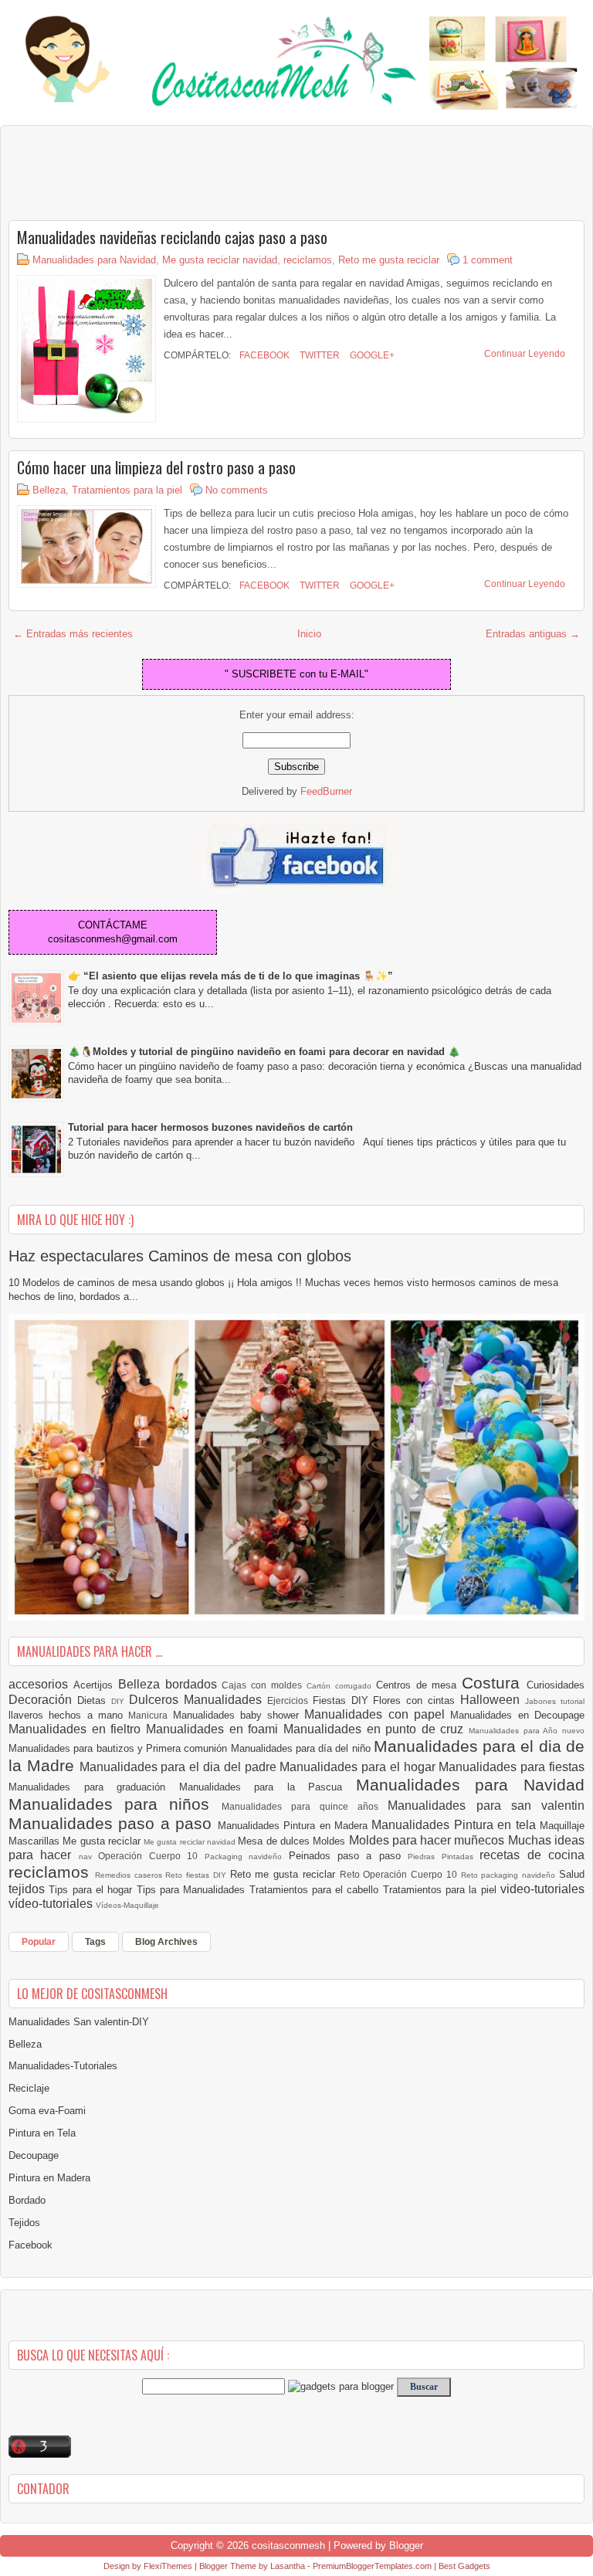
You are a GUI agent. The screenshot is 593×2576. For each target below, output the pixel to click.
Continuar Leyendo (525, 354)
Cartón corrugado (341, 1686)
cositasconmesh (288, 2545)
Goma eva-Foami (47, 2111)
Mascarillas (36, 1841)
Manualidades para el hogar (359, 1767)
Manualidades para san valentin (486, 1806)
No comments (237, 490)
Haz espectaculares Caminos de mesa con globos (180, 1256)
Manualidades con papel (377, 1714)
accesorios (41, 1684)
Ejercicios (290, 1700)
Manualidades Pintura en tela (456, 1825)
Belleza (49, 490)
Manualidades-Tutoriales (63, 2066)
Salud (572, 1874)
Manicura (150, 1715)
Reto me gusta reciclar (389, 260)
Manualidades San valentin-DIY (79, 2022)
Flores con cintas (417, 1700)
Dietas (94, 1700)
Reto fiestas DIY (197, 1875)
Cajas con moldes (264, 1685)
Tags (95, 1942)
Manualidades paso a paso (113, 1823)
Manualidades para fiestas (512, 1767)
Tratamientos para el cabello (316, 1890)
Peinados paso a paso (349, 1856)
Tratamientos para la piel (127, 490)
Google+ (371, 355)
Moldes (330, 1841)
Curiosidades (556, 1685)
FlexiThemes (168, 2566)
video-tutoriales (542, 1889)
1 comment (488, 260)
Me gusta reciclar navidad (220, 260)
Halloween (493, 1700)
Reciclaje (29, 2088)
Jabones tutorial (555, 1701)
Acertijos (96, 1685)
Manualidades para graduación (94, 1787)
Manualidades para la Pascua (268, 1787)
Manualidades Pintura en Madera (295, 1826)
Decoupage (34, 2155)
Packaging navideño (247, 1856)
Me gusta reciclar (103, 1841)
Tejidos (24, 2223)
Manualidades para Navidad (94, 260)
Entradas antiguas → (533, 634)
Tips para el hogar (92, 1890)
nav (88, 1856)
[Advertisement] (132, 172)
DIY (120, 1701)
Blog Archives (166, 1942)
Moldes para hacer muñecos (429, 1840)
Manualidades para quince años (305, 1806)
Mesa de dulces (275, 1841)
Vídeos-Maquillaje (127, 1905)
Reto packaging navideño (510, 1875)
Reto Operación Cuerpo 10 (400, 1874)
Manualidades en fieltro (77, 1729)
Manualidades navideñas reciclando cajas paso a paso (172, 237)
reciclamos (308, 260)
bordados (194, 1684)
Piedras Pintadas (444, 1856)
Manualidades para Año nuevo (527, 1731)
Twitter (319, 355)
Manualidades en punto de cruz (376, 1729)
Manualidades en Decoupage (517, 1715)
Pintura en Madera (49, 2178)
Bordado (27, 2200)
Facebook (263, 355)
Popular (39, 1942)
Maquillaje (562, 1826)
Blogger (406, 2545)
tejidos (29, 1889)
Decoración (43, 1700)
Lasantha (288, 2566)
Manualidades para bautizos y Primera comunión (120, 1748)
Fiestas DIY (343, 1700)
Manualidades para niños (115, 1804)
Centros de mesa (419, 1685)
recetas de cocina (532, 1855)
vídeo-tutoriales (52, 1904)
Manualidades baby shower (239, 1715)
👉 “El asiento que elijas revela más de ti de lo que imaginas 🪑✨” (230, 976)
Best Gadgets (464, 2566)
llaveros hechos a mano (68, 1715)
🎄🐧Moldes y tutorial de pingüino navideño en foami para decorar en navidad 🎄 (264, 1052)
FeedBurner (326, 791)
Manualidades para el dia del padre (180, 1767)
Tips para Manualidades (193, 1890)
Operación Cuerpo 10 (151, 1856)
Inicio (309, 634)
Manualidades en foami (215, 1729)
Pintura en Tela (42, 2133)
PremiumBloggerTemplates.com (372, 2566)
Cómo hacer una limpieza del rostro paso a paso (156, 467)
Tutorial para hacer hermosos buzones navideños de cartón (210, 1127)
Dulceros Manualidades (198, 1700)
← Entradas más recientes (73, 634)
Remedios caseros (130, 1875)
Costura (494, 1683)
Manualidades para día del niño (302, 1748)
